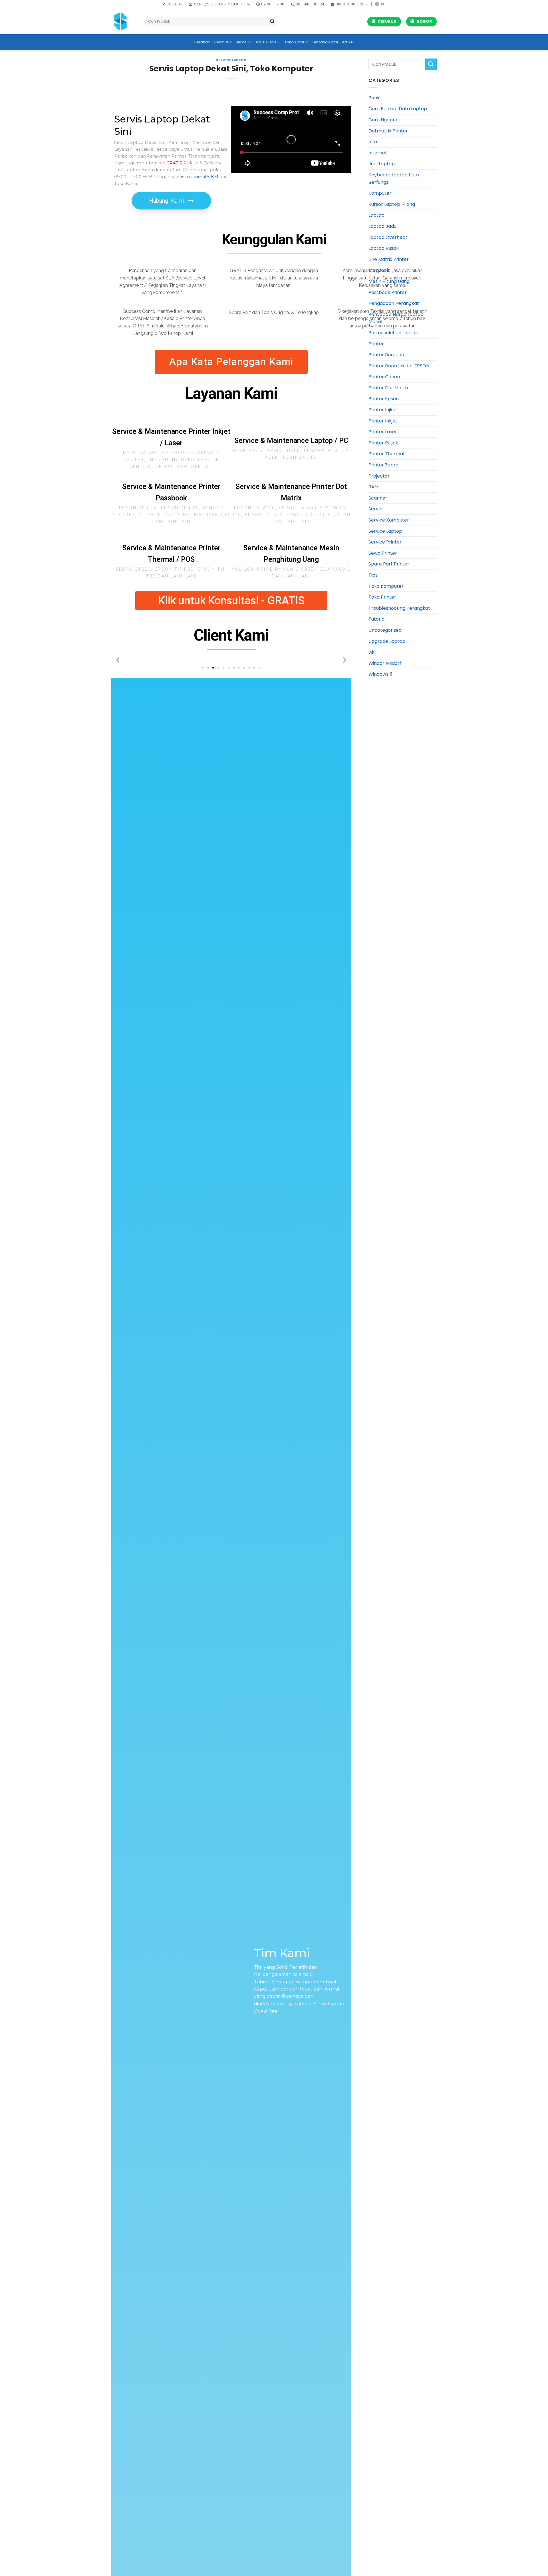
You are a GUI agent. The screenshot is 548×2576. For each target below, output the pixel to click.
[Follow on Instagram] (377, 4)
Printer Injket (383, 410)
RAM (373, 487)
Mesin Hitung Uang (389, 281)
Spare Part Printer (389, 564)
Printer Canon (384, 377)
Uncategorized (385, 630)
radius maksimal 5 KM (195, 177)
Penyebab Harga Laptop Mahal (396, 318)
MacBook (379, 270)
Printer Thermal (386, 454)
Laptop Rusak (384, 248)
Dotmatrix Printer (388, 131)
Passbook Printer (388, 292)
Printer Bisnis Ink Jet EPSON (399, 366)
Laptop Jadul (383, 226)
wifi (372, 652)
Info (373, 142)
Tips (373, 575)
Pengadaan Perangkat (394, 303)
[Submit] (272, 22)
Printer (376, 344)
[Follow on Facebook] (372, 4)
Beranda (202, 42)
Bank (374, 98)
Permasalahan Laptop (393, 333)
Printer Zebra (383, 465)
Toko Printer (382, 597)
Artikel (348, 42)
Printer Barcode (386, 355)
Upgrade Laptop (387, 641)
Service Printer (385, 542)
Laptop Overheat (388, 237)
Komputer (380, 193)
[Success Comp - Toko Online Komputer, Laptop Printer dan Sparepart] (124, 21)
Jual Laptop (382, 164)
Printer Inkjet (383, 421)
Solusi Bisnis (266, 42)
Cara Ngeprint (384, 120)
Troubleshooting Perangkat (399, 608)
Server (376, 509)
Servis (241, 42)
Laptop (376, 215)
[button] (118, 660)
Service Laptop (231, 60)
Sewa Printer (383, 553)
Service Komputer (389, 520)
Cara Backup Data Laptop (398, 109)
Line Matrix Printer (389, 259)
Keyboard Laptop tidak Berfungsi (394, 179)
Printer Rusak (383, 443)
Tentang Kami (325, 42)
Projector (379, 476)
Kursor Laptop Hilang (392, 204)
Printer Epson (384, 399)
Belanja (221, 42)
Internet (378, 153)
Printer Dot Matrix (388, 388)
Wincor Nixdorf (385, 663)
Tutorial (377, 619)
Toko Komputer (386, 586)
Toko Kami (294, 42)
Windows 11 (380, 674)
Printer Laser (383, 432)
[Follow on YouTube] (382, 4)
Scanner (378, 498)
